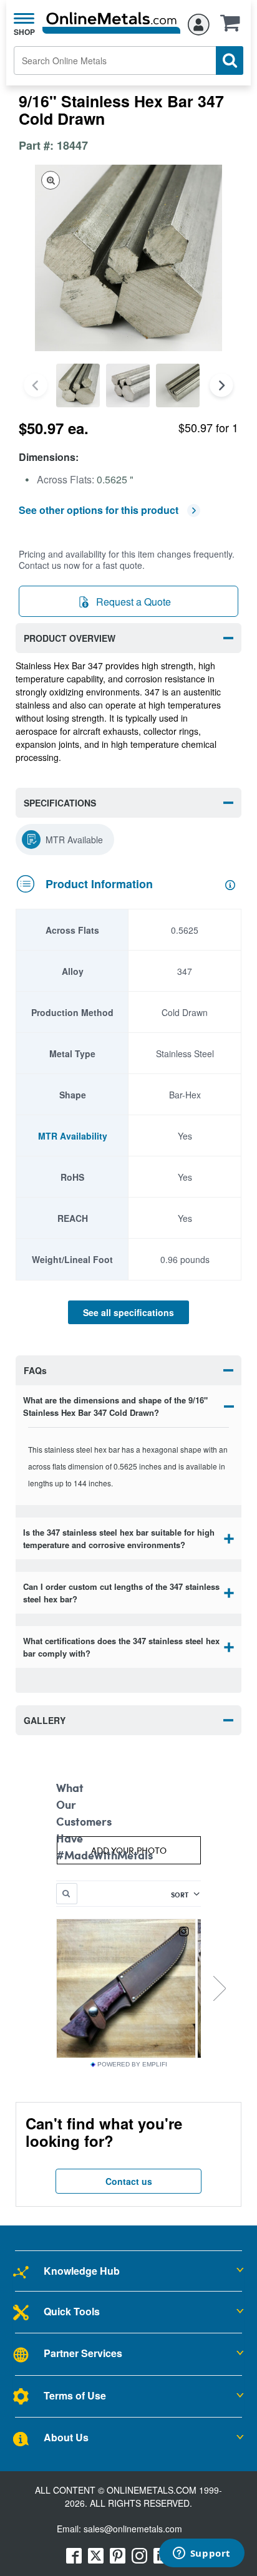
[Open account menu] (199, 22)
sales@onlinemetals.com (133, 2529)
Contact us (129, 2181)
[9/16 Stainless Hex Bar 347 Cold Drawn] (78, 385)
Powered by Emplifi (132, 2065)
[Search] (230, 61)
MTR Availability (73, 1136)
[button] (233, 27)
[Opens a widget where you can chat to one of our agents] (201, 2554)
